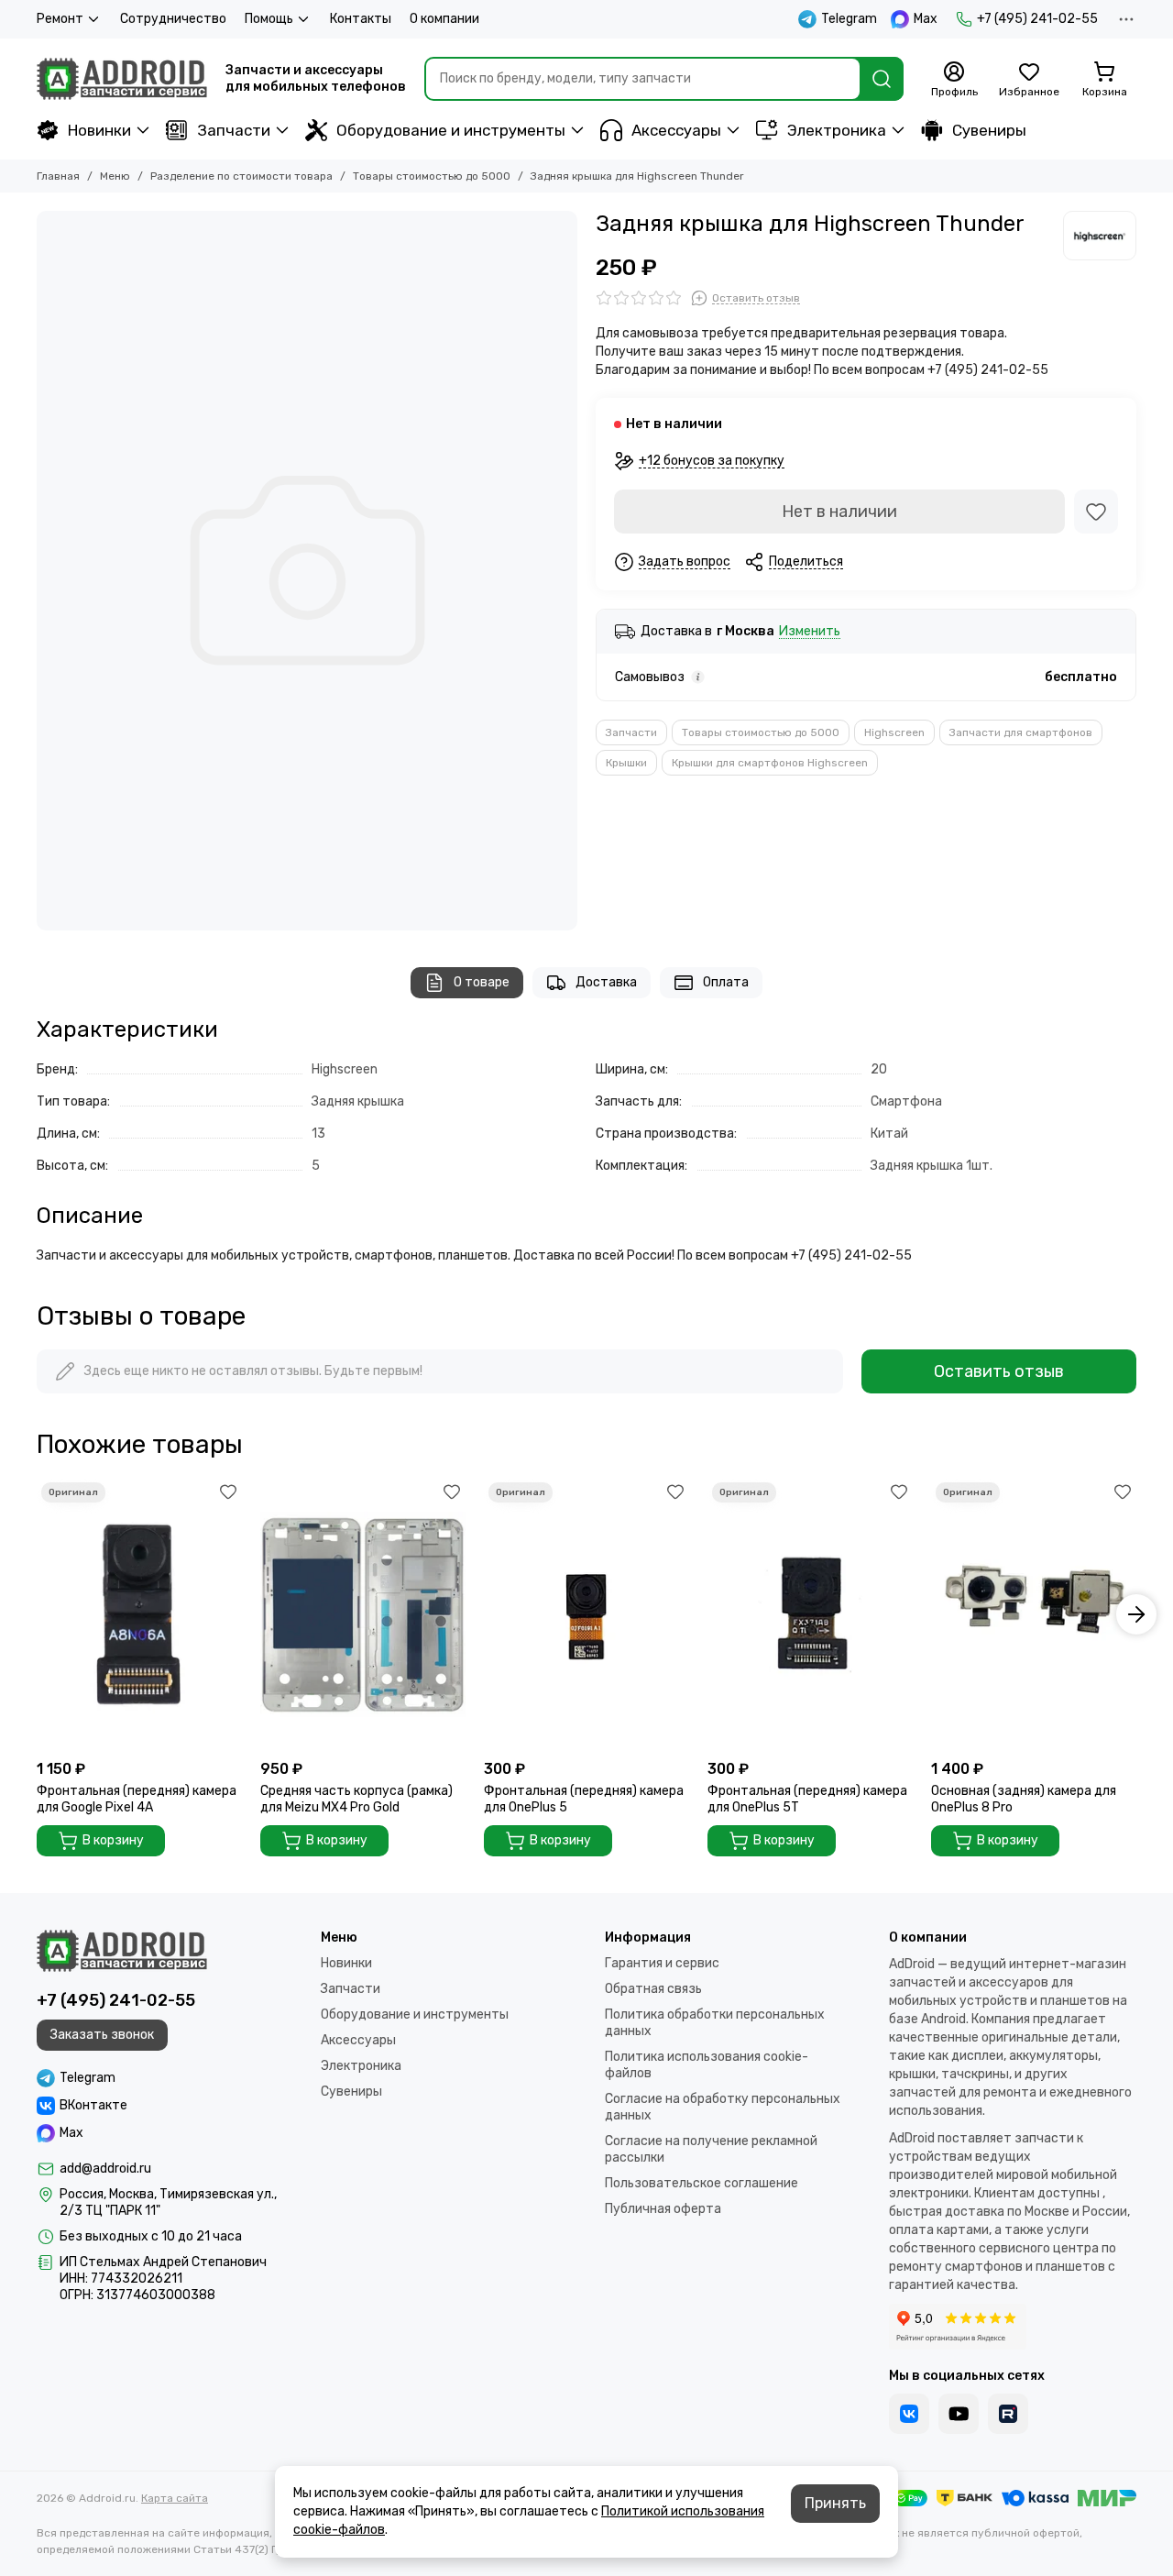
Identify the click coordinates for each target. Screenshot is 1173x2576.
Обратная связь (653, 1989)
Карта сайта (175, 2498)
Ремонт (60, 19)
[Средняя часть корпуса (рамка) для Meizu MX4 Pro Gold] (363, 1614)
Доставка (606, 982)
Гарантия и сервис (662, 1963)
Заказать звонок (102, 2035)
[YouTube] (959, 2414)
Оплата (726, 982)
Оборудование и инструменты (451, 130)
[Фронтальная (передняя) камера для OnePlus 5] (586, 1614)
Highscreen (894, 732)
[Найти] (882, 79)
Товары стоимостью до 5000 (432, 176)
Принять (835, 2503)
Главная (58, 176)
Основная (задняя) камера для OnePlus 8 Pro (1024, 1799)
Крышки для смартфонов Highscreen (770, 763)
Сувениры (989, 130)
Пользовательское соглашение (702, 2183)
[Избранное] (1096, 512)
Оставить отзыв (999, 1371)
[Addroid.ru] (122, 79)
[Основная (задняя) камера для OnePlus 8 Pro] (1034, 1614)
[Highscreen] (1100, 236)
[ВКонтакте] (909, 2414)
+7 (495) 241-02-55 (1037, 19)
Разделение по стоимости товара (241, 176)
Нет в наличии (839, 512)
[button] (37, 1614)
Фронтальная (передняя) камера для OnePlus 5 (584, 1799)
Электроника (837, 130)
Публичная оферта (663, 2209)
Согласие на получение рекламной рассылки (711, 2149)
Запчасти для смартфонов (1021, 732)
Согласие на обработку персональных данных (723, 2107)
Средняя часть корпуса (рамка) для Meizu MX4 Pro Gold (356, 1799)
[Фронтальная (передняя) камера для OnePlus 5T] (810, 1614)
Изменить (810, 632)
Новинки (99, 130)
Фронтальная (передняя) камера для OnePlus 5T (807, 1799)
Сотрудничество (173, 19)
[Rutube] (1008, 2414)
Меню (115, 176)
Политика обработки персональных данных (715, 2023)
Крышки (626, 763)
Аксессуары (676, 130)
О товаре (482, 982)
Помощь (269, 19)
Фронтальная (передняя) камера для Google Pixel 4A (137, 1799)
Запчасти (234, 130)
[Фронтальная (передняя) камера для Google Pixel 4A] (139, 1614)
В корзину (113, 1840)
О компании (444, 19)
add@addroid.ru (105, 2169)
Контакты (361, 19)
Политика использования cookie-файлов (707, 2065)
